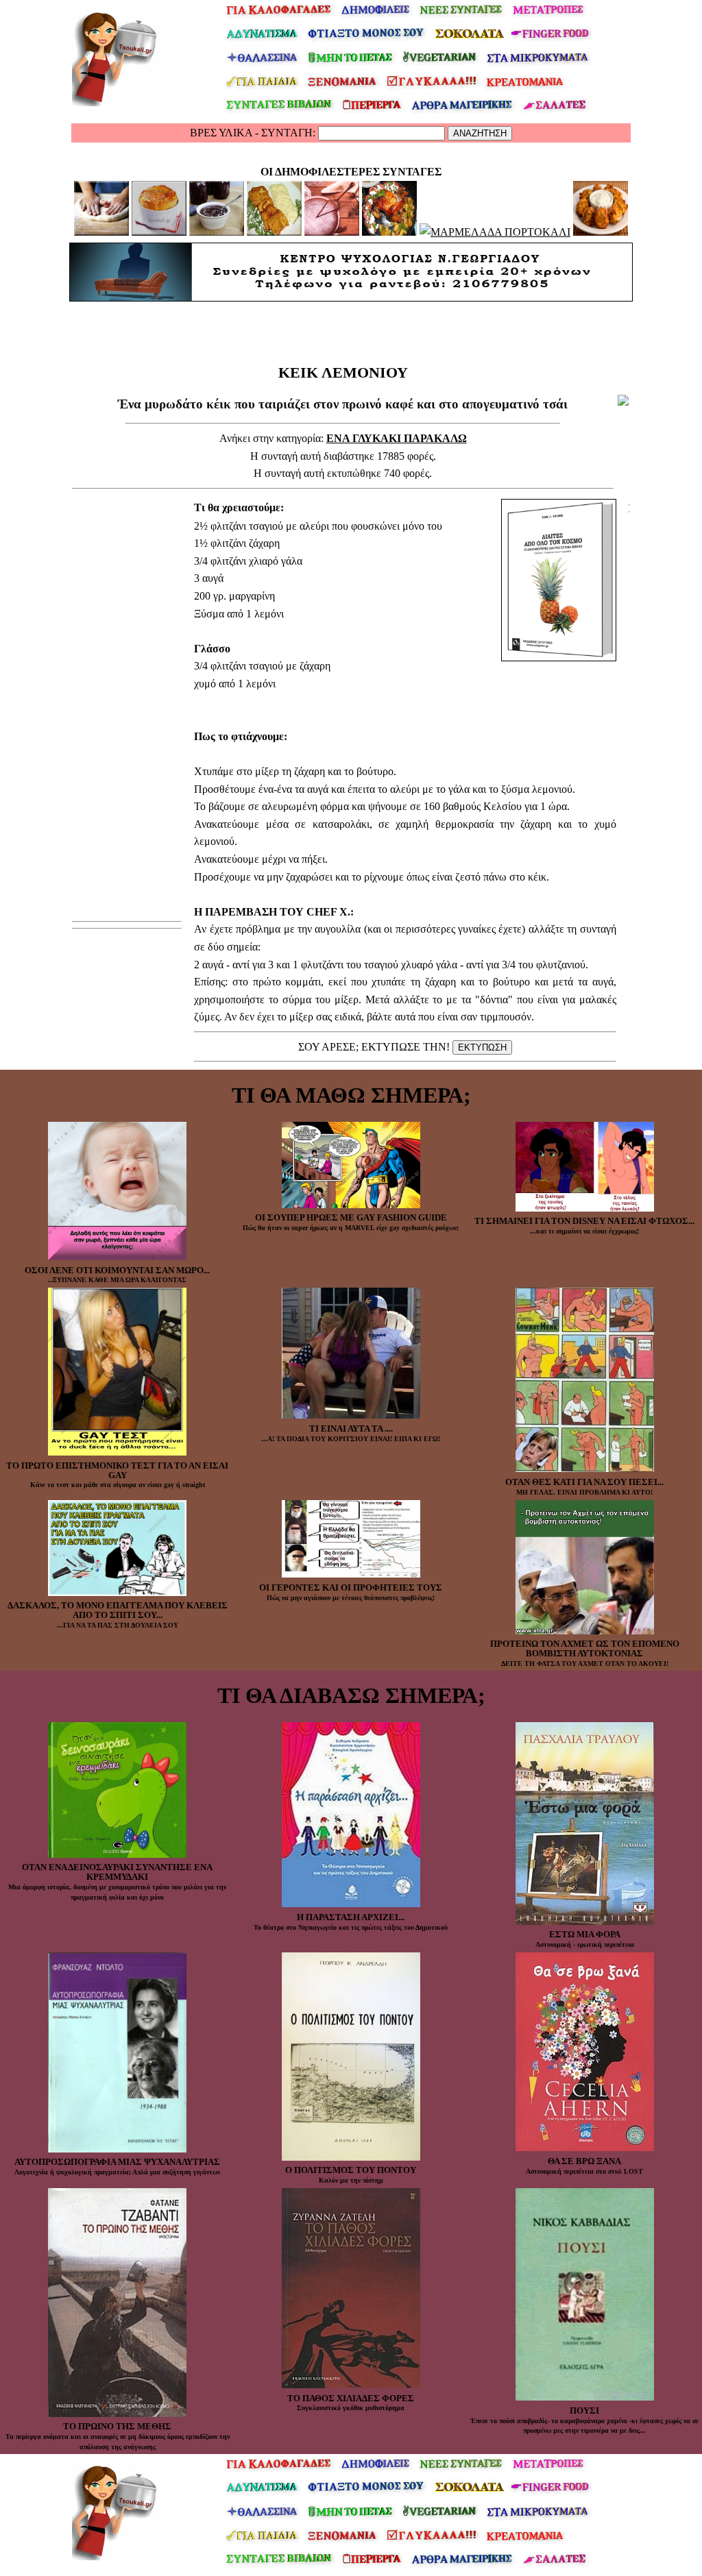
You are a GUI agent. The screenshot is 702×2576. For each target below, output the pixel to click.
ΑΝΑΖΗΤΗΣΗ (480, 133)
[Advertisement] (343, 330)
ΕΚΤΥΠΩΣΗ (482, 1047)
